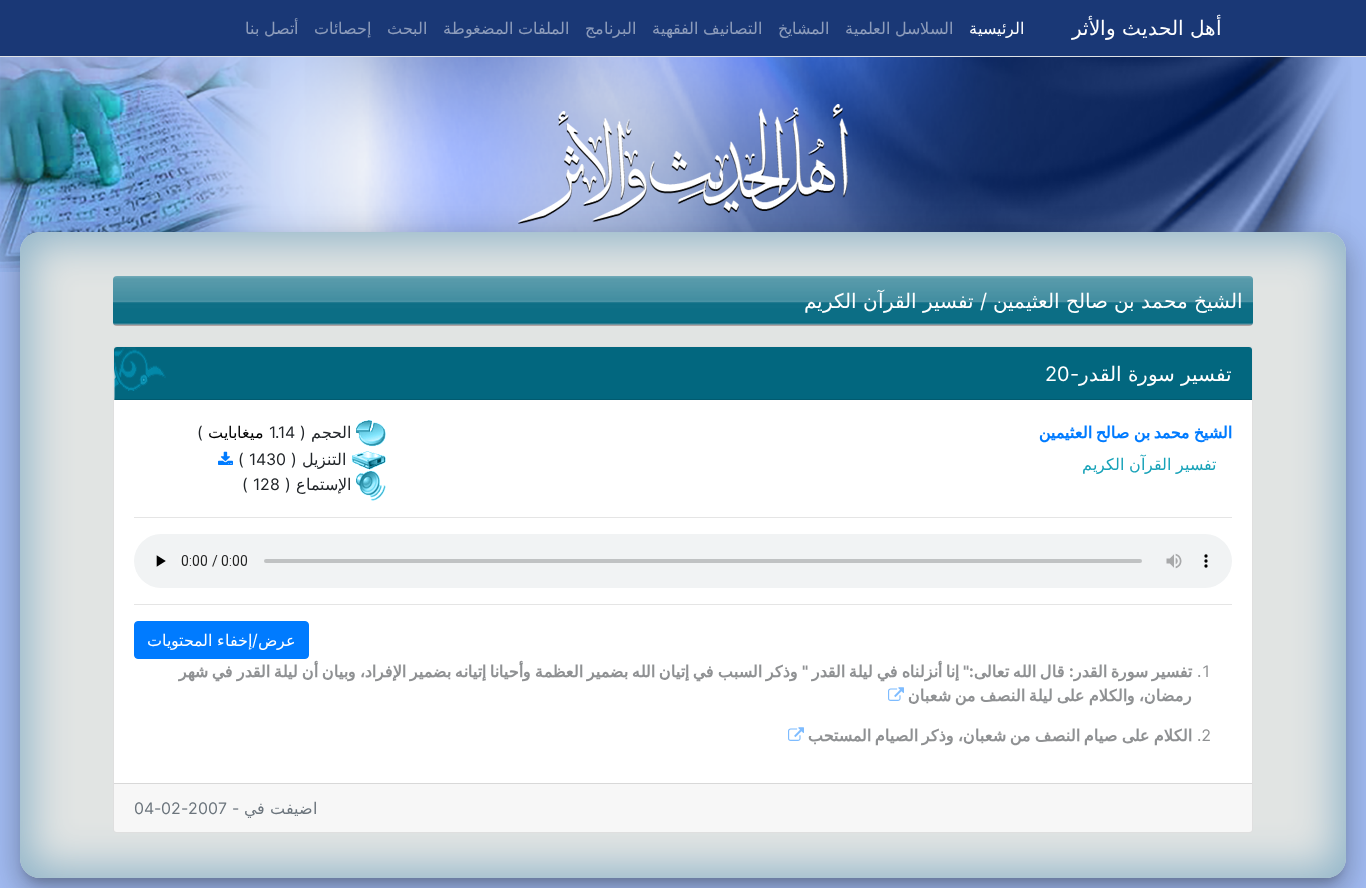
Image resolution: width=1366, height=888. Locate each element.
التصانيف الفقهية (707, 28)
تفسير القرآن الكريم (889, 301)
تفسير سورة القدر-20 (1138, 374)
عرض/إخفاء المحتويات (221, 640)
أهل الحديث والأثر (1147, 28)
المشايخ (803, 28)
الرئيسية (992, 27)
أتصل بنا (271, 28)
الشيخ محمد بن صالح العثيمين (1118, 301)
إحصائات (342, 28)
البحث (407, 28)
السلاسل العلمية (899, 28)
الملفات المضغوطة (506, 28)
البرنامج (610, 28)
